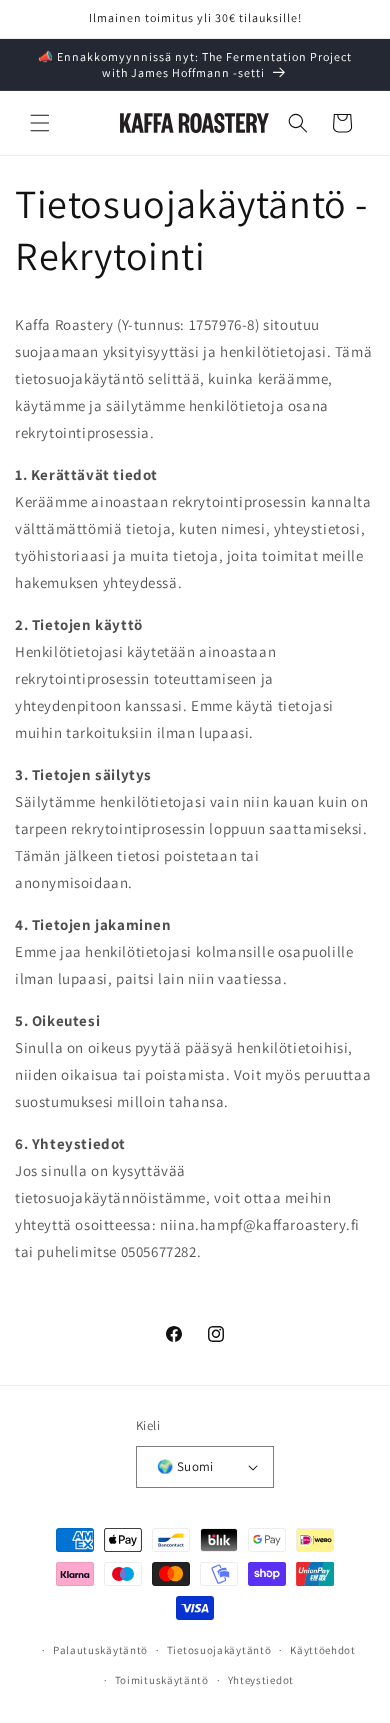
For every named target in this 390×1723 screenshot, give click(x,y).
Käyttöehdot (323, 1650)
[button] (40, 123)
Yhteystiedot (261, 1680)
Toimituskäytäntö (162, 1680)
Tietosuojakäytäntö (219, 1650)
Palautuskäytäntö (100, 1650)
